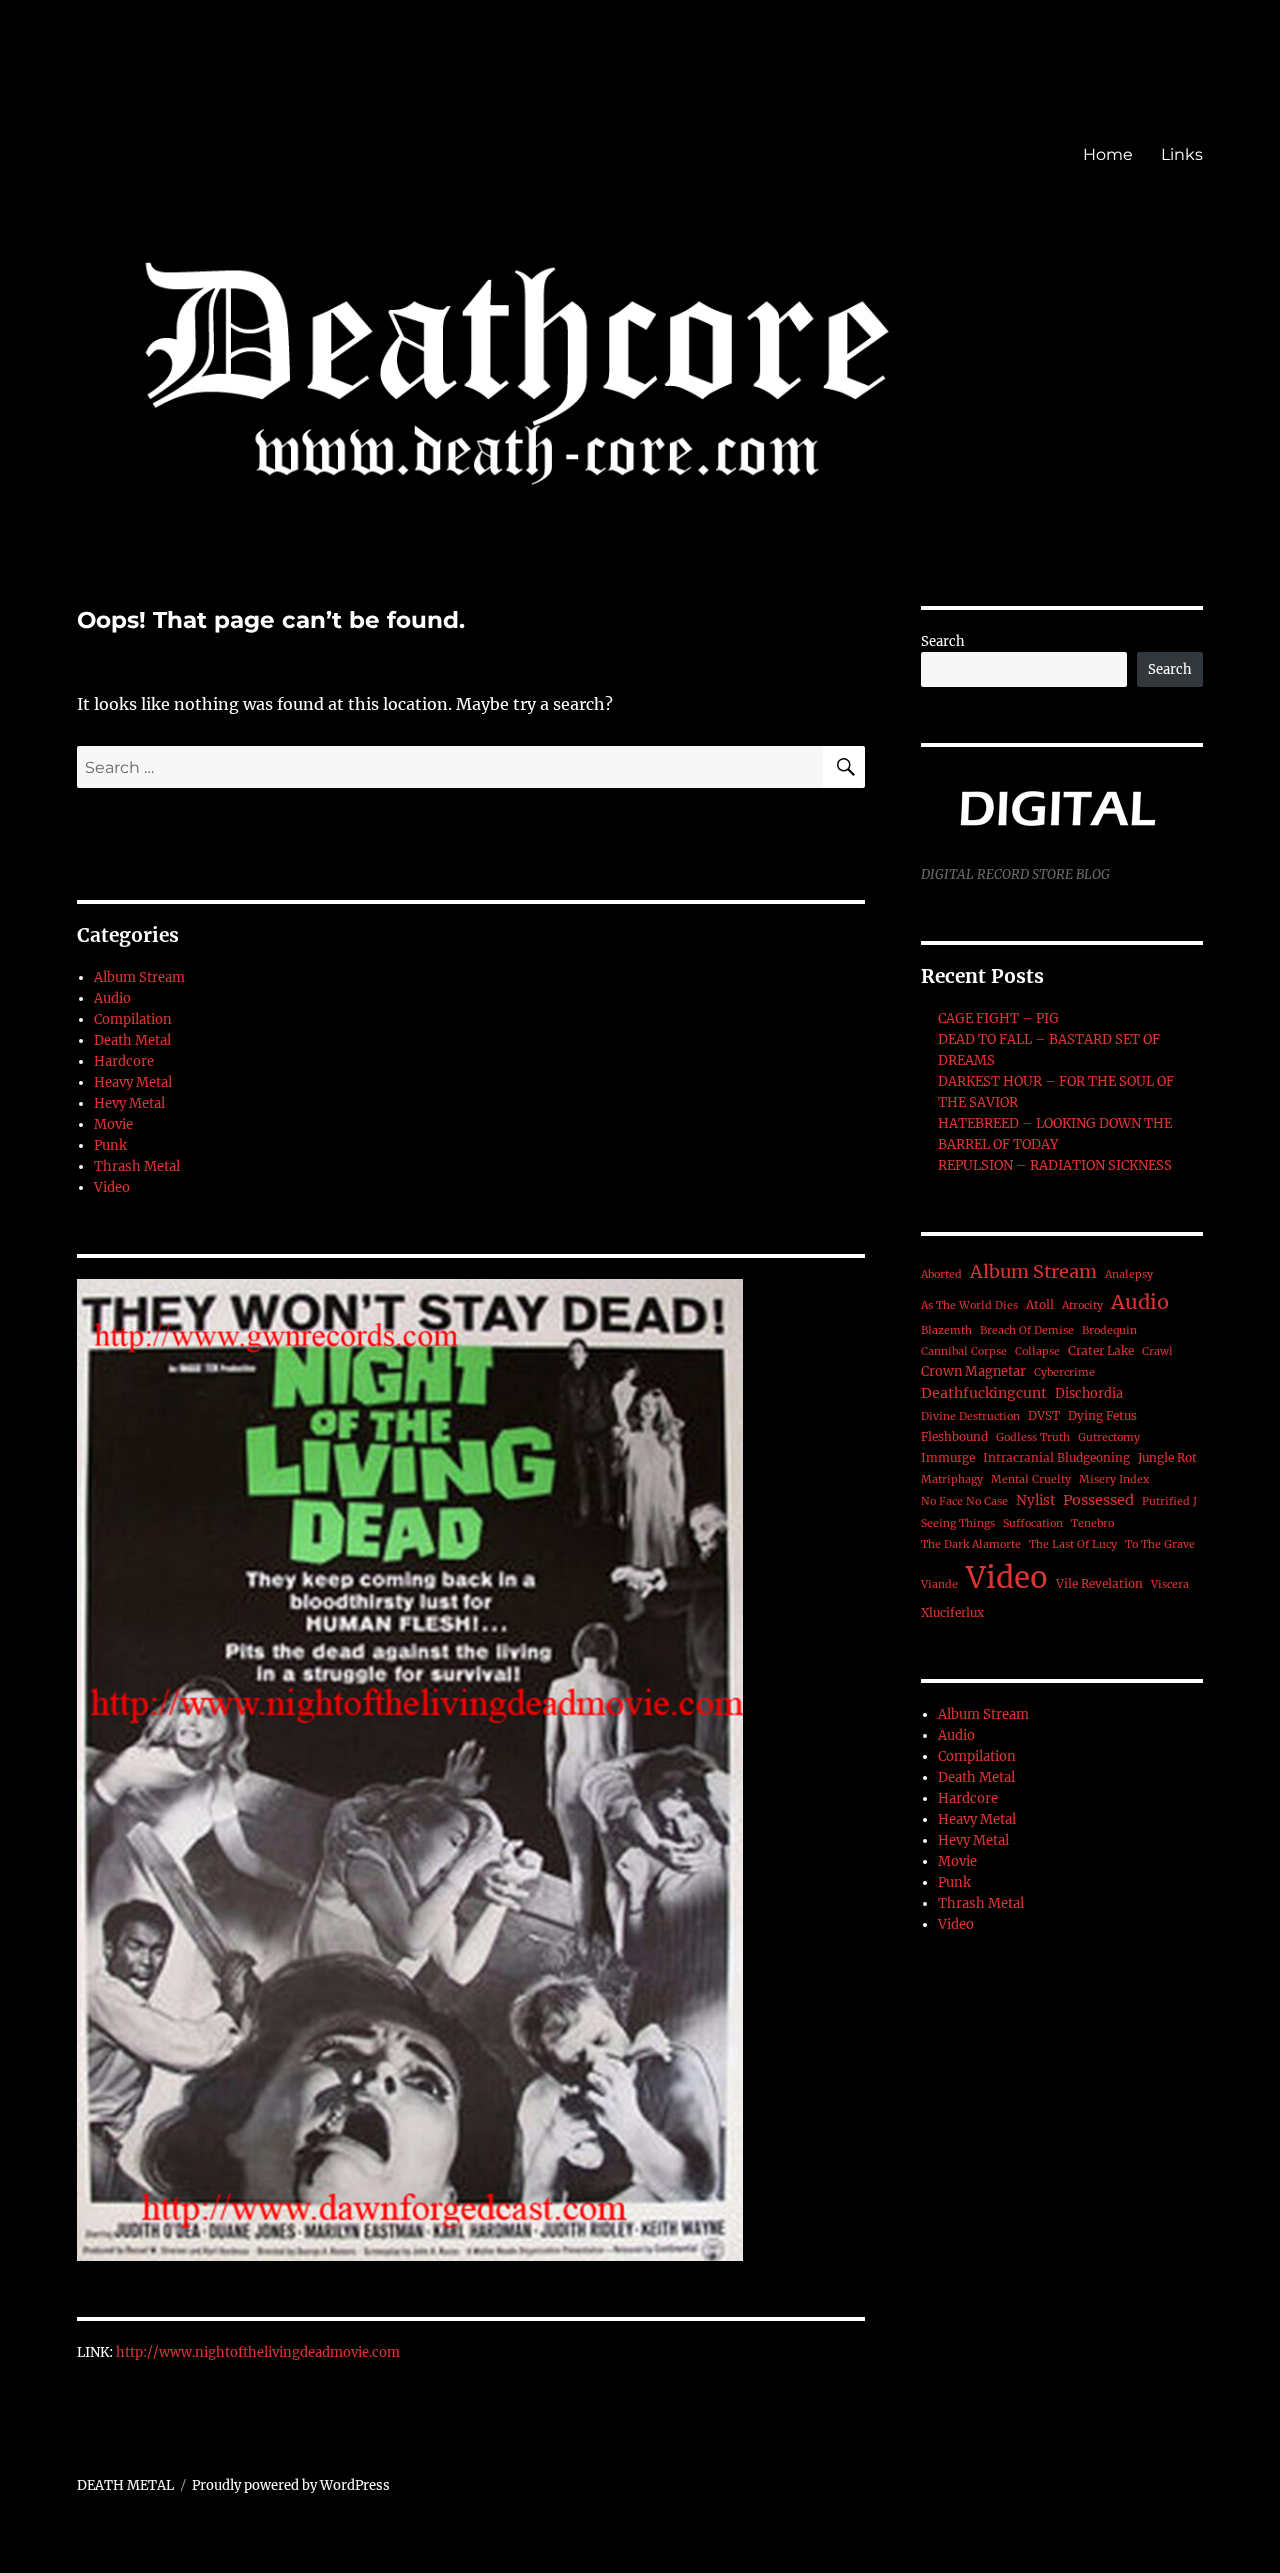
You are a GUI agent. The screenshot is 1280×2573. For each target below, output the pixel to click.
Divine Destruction (970, 1416)
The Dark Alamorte (971, 1544)
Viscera (1170, 1584)
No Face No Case (964, 1501)
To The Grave (1160, 1544)
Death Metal (132, 1040)
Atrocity (1082, 1305)
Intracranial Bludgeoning (1056, 1457)
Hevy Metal (129, 1103)
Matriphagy (952, 1479)
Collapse (1037, 1351)
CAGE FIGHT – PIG (998, 1018)
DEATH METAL (125, 2485)
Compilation (133, 1019)
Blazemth (946, 1330)
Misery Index (1114, 1479)
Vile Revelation (1099, 1583)
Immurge (948, 1457)
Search (943, 641)
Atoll (1040, 1304)
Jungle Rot (1167, 1457)
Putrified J (1169, 1501)
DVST (1044, 1415)
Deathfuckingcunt (984, 1393)
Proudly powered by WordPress (291, 2485)
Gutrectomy (1109, 1437)
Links (1182, 154)
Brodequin (1109, 1330)
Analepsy (1129, 1274)
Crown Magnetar (973, 1371)
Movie (113, 1124)
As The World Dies (969, 1305)
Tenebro (1092, 1523)
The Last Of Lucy (1073, 1544)
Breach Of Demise (1027, 1330)
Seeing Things (958, 1523)
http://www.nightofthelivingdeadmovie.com (258, 2352)
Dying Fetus (1102, 1415)
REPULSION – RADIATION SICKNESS (1055, 1165)
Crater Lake (1101, 1350)
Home (1108, 154)
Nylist (1035, 1500)
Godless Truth (1033, 1437)
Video (112, 1187)
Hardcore (124, 1061)
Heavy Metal (133, 1082)
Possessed (1098, 1500)
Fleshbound (954, 1436)
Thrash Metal (137, 1166)
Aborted (941, 1274)
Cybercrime (1064, 1372)
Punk (110, 1145)
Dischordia (1089, 1393)
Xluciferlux (952, 1612)
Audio (112, 998)
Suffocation (1033, 1523)
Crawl (1157, 1351)
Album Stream (139, 977)
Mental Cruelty (1031, 1479)
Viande (939, 1584)
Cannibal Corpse (964, 1351)
